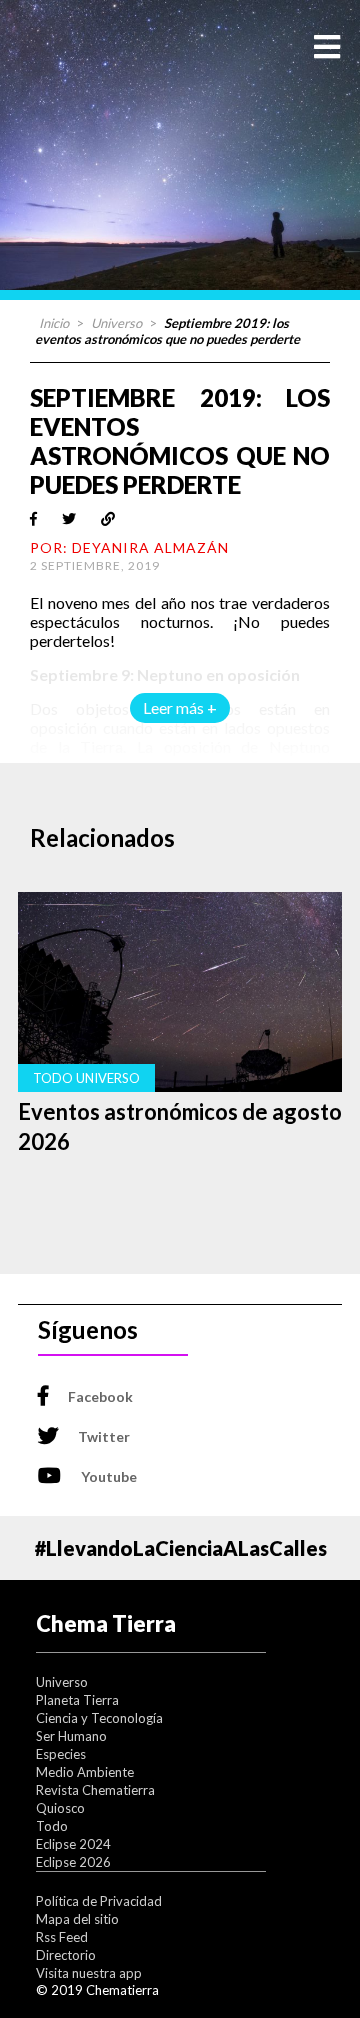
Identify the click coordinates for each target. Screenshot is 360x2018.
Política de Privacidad (99, 1901)
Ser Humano (71, 1736)
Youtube (109, 1476)
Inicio (54, 323)
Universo (116, 323)
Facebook (100, 1396)
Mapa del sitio (77, 1919)
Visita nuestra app (89, 1973)
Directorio (66, 1955)
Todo (52, 1826)
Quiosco (60, 1808)
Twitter (104, 1436)
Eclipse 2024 (73, 1844)
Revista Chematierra (95, 1790)
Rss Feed (62, 1937)
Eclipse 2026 (73, 1862)
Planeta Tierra (77, 1700)
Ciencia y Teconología (99, 1718)
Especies (61, 1754)
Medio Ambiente (85, 1772)
